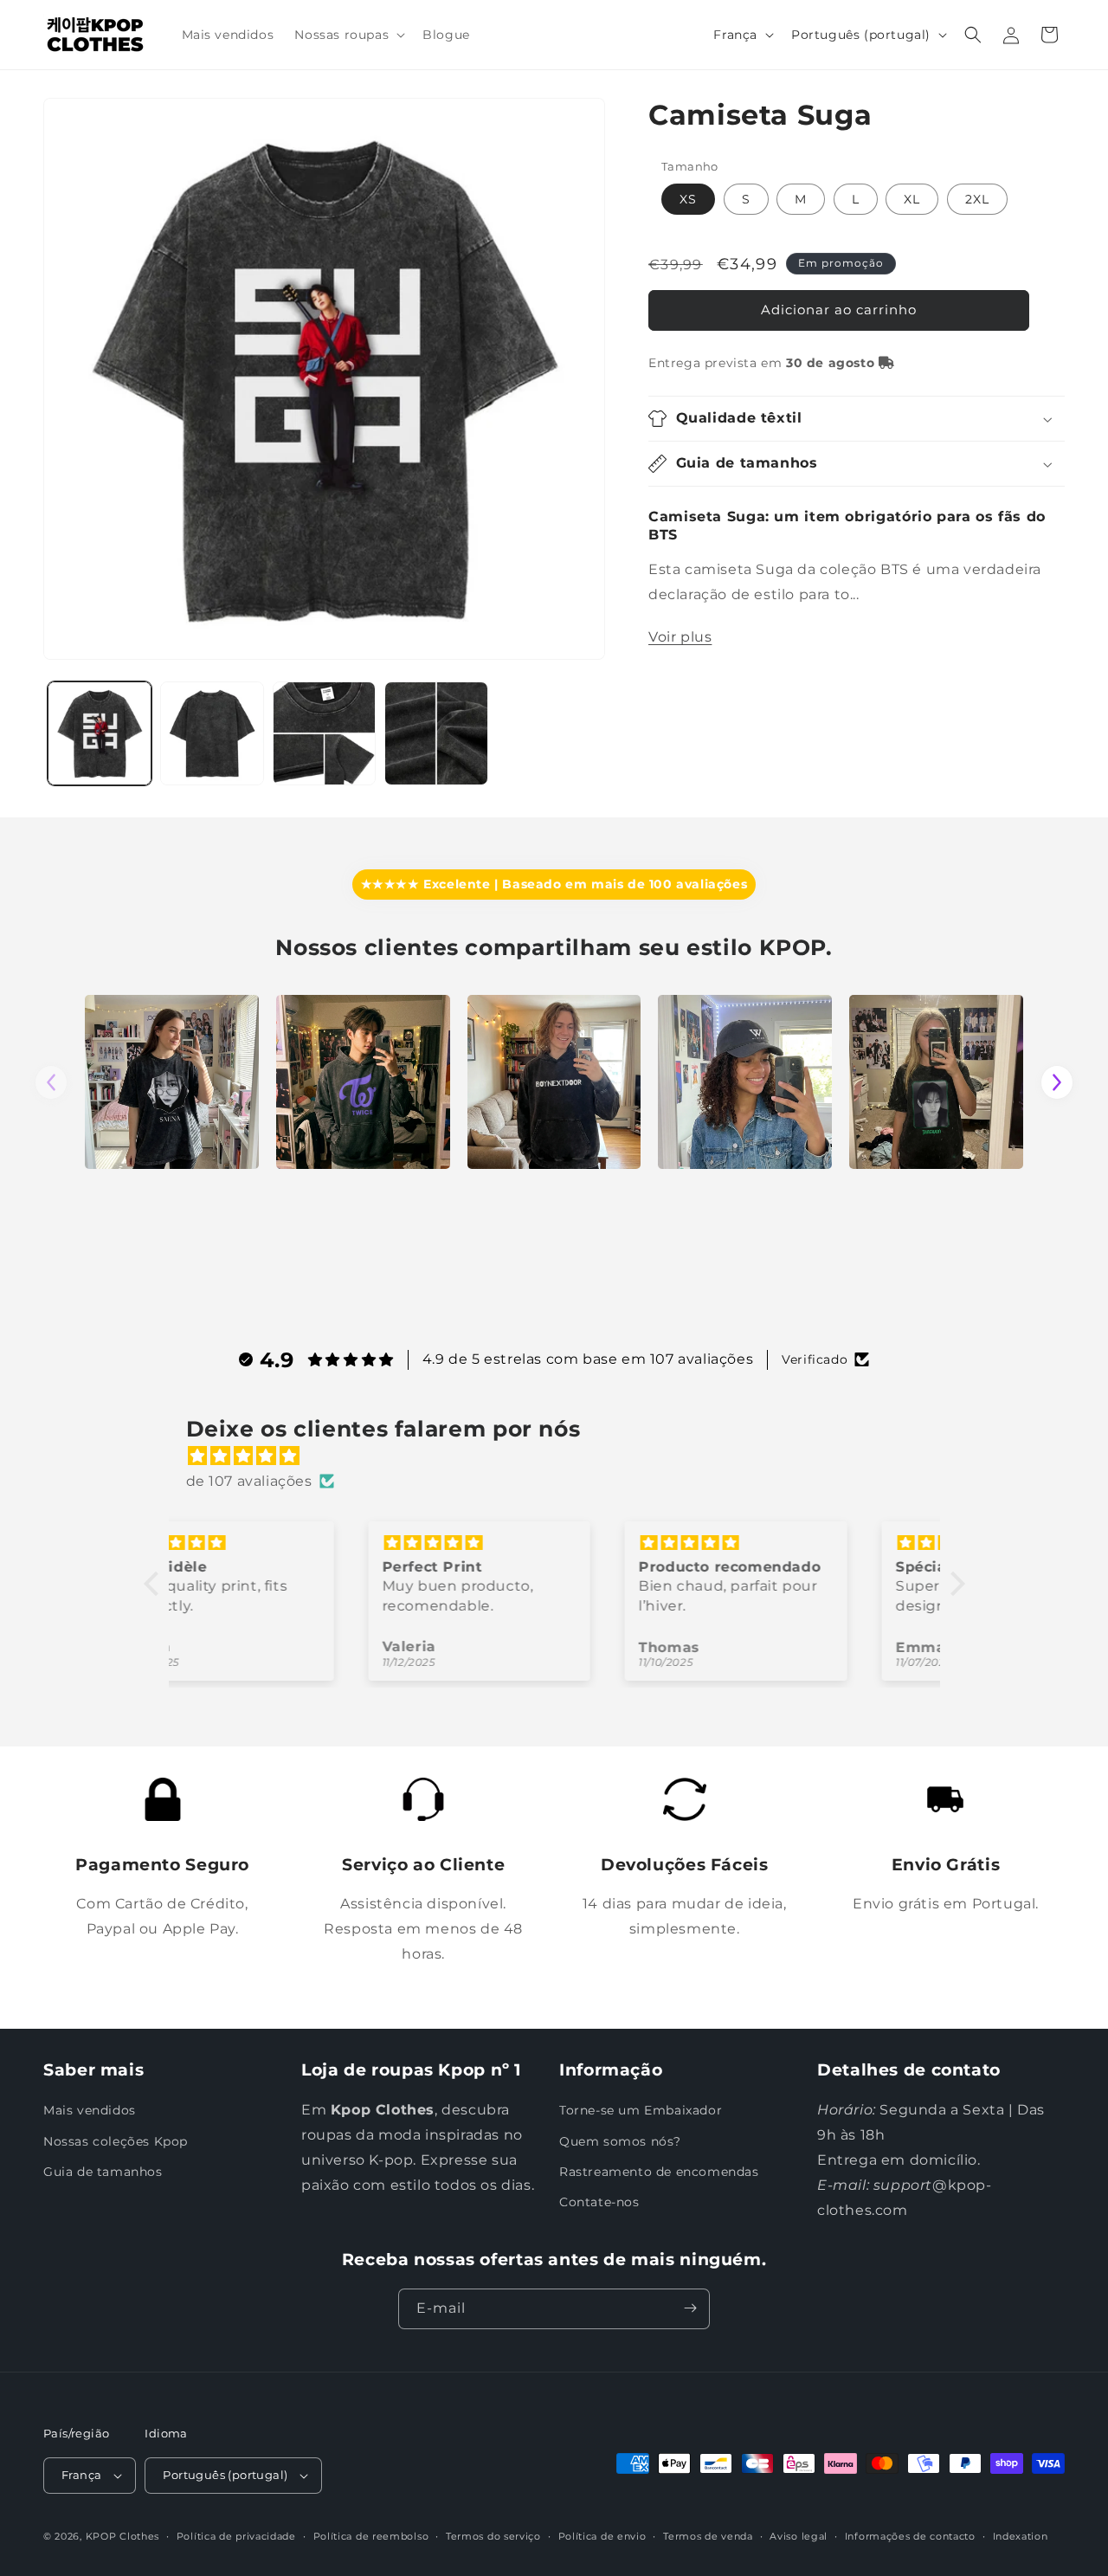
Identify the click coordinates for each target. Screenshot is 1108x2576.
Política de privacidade (236, 2536)
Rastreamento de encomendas (659, 2172)
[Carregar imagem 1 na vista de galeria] (100, 733)
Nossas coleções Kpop (116, 2141)
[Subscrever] (690, 2308)
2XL (977, 199)
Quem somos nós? (620, 2141)
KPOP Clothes (122, 2536)
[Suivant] (1057, 1082)
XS (688, 199)
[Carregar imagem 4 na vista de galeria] (436, 733)
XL (912, 199)
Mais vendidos (90, 2111)
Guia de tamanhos (103, 2172)
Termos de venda (708, 2536)
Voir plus (680, 637)
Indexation (1021, 2536)
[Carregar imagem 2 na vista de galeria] (212, 733)
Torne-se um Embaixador (641, 2111)
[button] (348, 35)
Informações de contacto (910, 2536)
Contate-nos (599, 2202)
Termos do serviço (493, 2536)
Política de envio (602, 2536)
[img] (563, 1456)
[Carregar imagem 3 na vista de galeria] (325, 733)
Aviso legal (799, 2536)
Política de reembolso (371, 2536)
